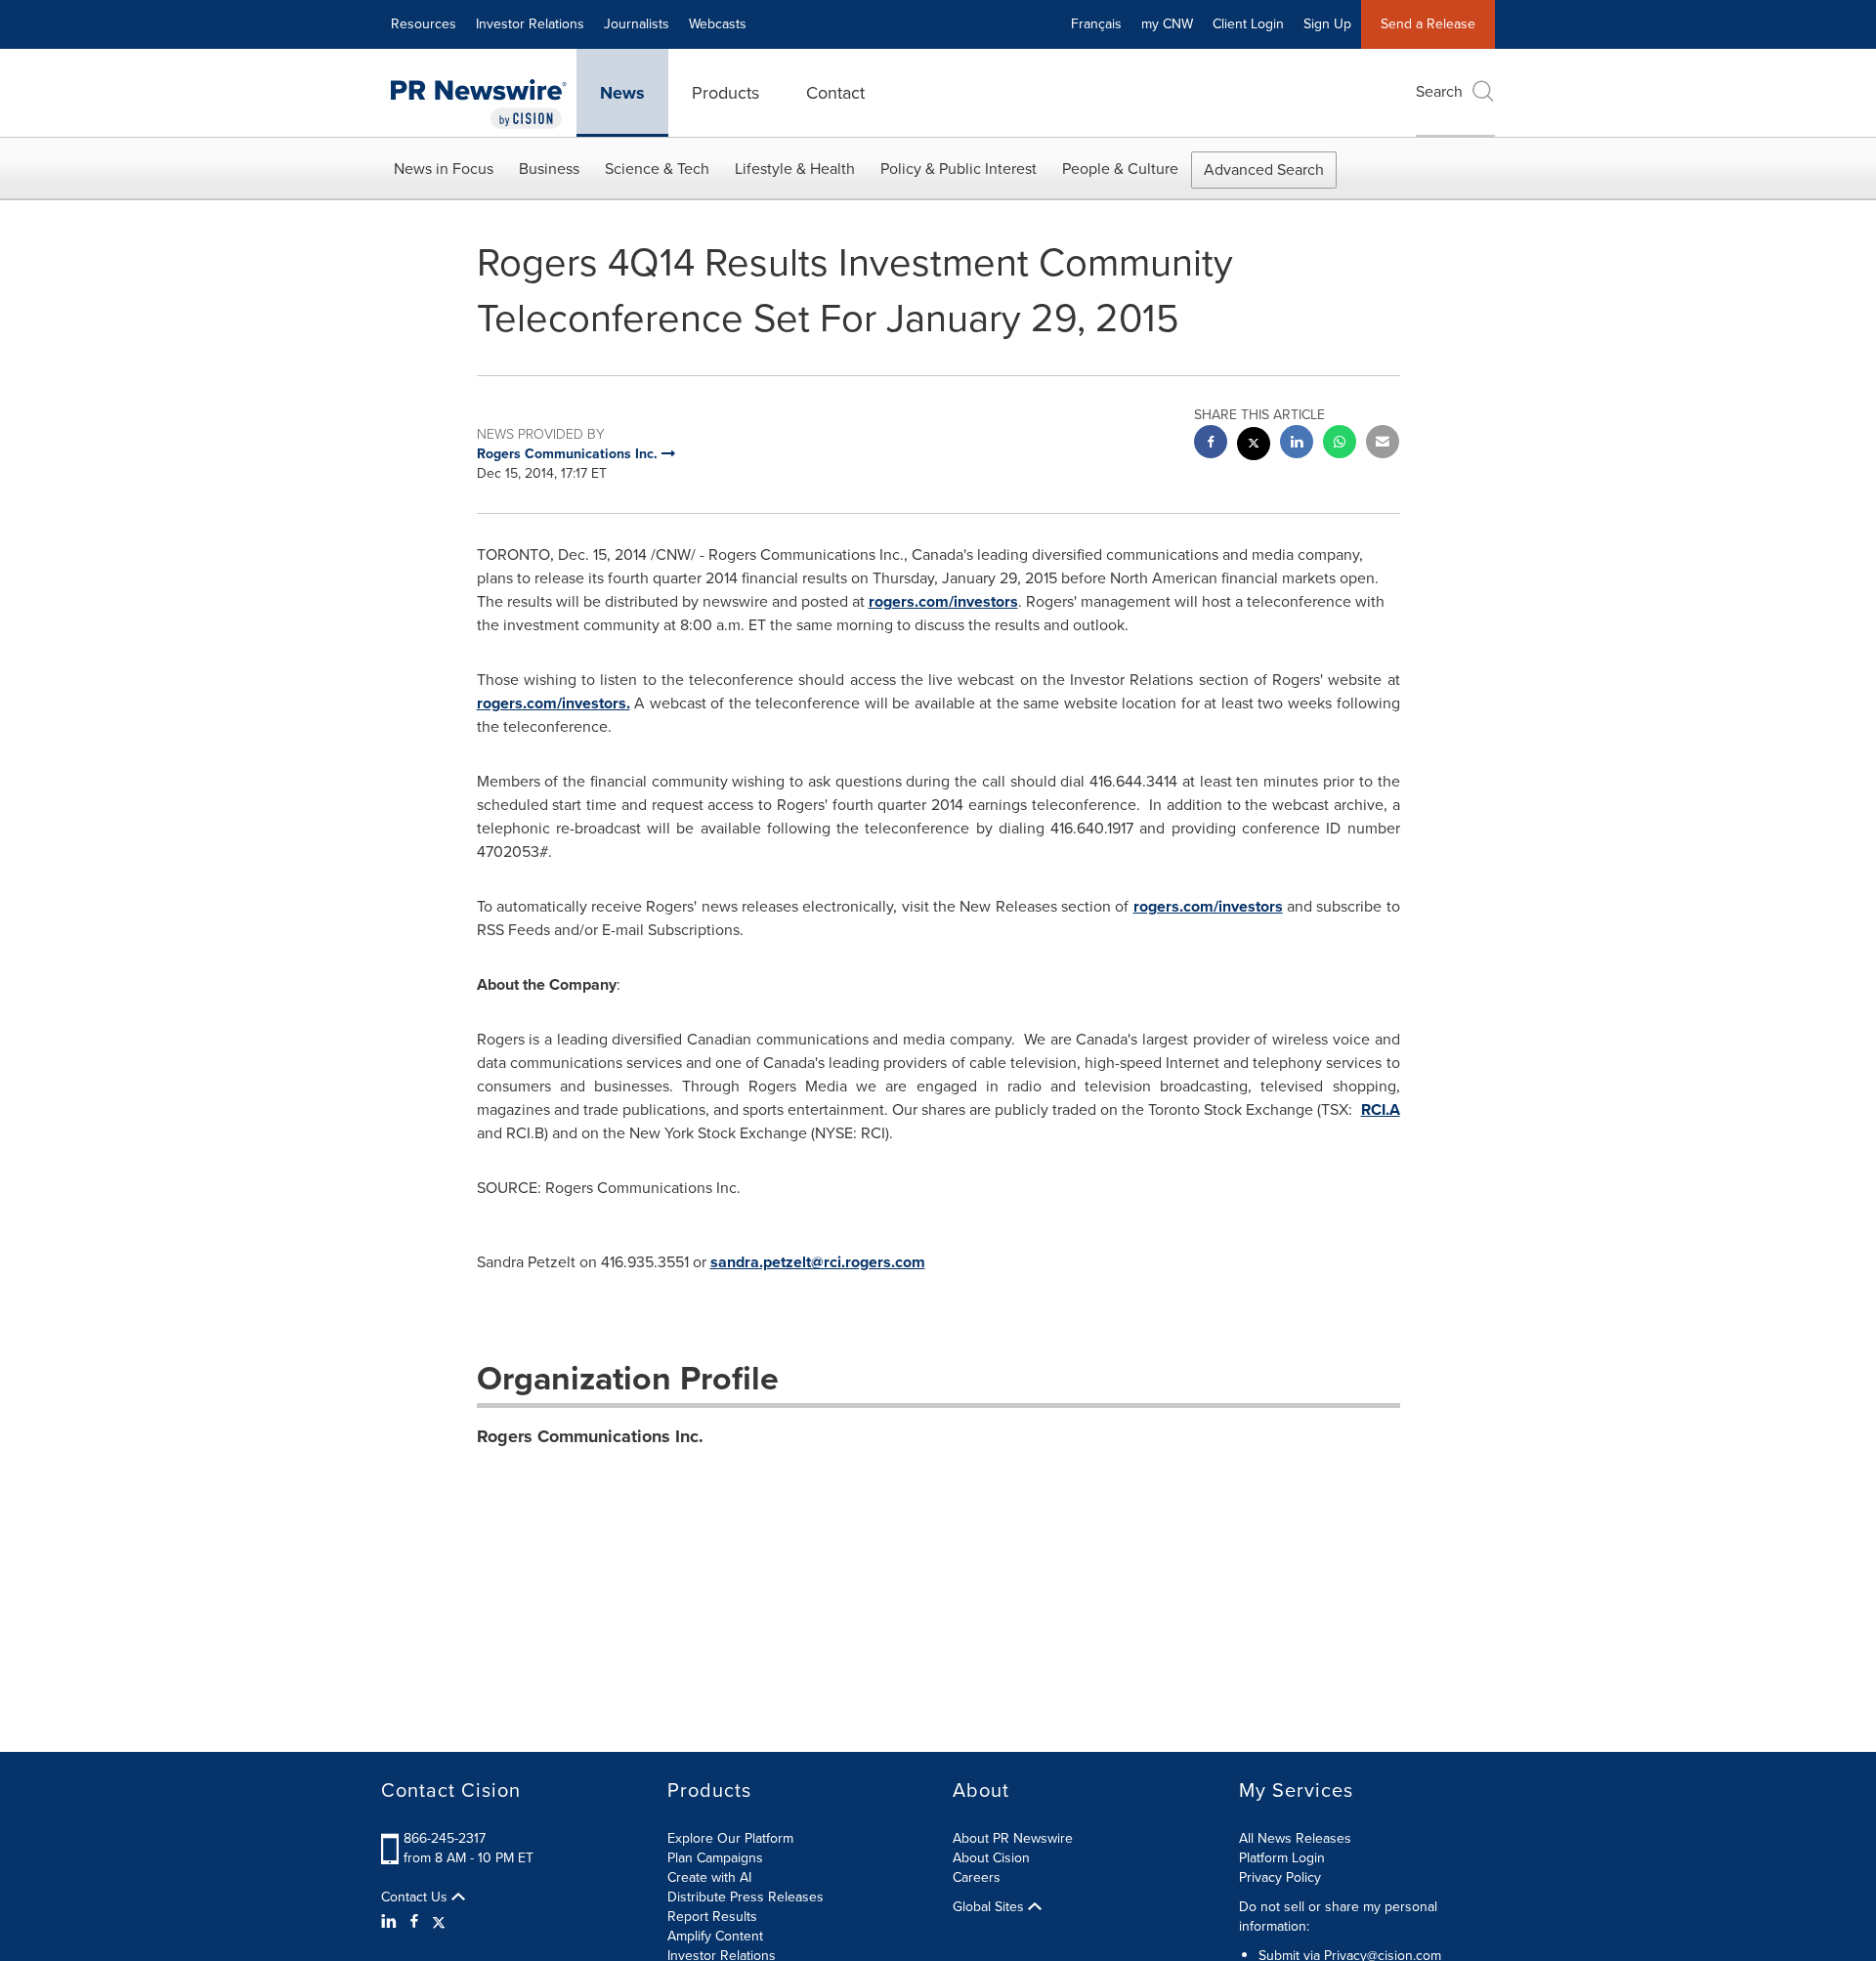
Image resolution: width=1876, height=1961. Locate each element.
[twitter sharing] (1254, 446)
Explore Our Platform (730, 1838)
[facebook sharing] (1211, 444)
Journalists (637, 24)
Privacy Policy (1280, 1877)
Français (1096, 24)
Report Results (712, 1917)
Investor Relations (530, 24)
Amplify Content (715, 1936)
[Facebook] (414, 1922)
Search (1439, 91)
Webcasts (718, 24)
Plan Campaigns (715, 1858)
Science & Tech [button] (657, 169)
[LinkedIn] (391, 1922)
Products (725, 93)
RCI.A (1381, 1109)
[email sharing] (1383, 444)
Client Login (1248, 24)
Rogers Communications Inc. (590, 1436)
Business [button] (549, 169)
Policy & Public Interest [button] (959, 169)
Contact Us (416, 1897)
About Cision (991, 1858)
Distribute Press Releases (746, 1897)
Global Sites (990, 1907)
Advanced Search (1264, 170)
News (622, 93)
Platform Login (1282, 1858)
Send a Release (1428, 24)
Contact (835, 93)
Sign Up (1327, 24)
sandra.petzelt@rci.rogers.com (818, 1262)
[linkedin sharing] (1297, 444)
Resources (424, 24)
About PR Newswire (1013, 1838)
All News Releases (1295, 1838)
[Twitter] (439, 1922)
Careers (977, 1877)
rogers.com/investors (943, 601)
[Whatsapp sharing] (1340, 444)
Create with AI (709, 1877)
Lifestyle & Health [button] (795, 169)
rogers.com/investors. (554, 703)
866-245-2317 (445, 1838)
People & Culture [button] (1120, 169)
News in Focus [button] (444, 169)
